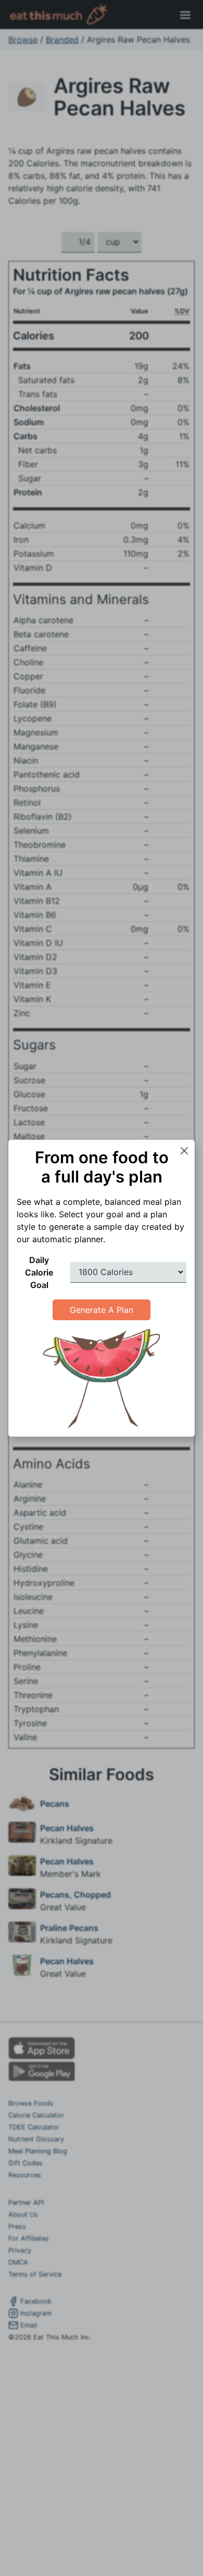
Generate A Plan (102, 1310)
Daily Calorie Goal (39, 1272)
